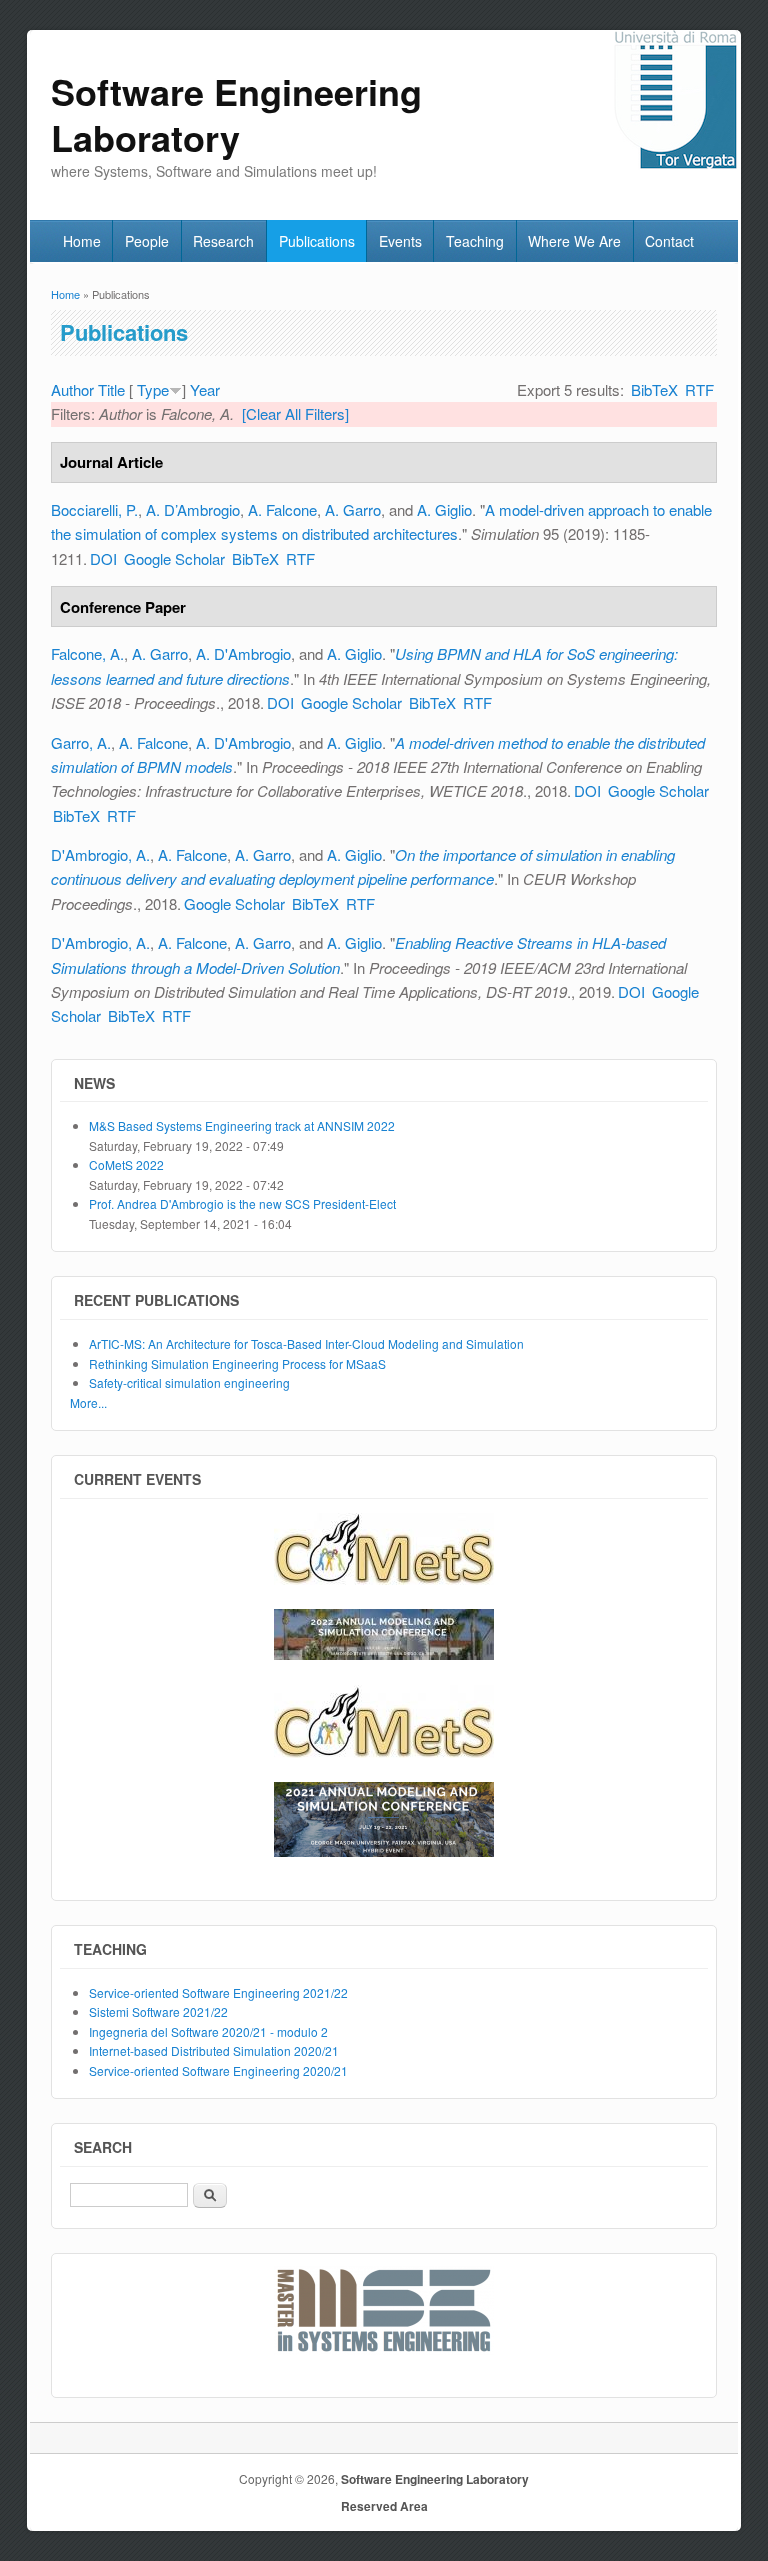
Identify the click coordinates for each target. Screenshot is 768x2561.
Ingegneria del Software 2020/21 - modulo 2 (208, 2031)
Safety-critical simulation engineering (189, 1382)
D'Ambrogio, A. (100, 854)
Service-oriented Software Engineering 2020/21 (218, 2070)
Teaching (475, 241)
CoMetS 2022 (126, 1164)
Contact (669, 241)
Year (205, 389)
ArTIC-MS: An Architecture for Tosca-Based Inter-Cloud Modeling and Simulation (306, 1343)
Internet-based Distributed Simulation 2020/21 (214, 2050)
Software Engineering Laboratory (435, 2479)
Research (223, 241)
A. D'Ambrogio (243, 653)
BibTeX (654, 389)
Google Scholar (174, 558)
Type (153, 389)
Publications (317, 241)
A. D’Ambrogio (193, 509)
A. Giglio (444, 509)
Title (111, 389)
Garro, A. (81, 742)
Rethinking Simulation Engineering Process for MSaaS (237, 1363)
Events (400, 241)
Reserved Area (384, 2506)
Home (82, 241)
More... (88, 1402)
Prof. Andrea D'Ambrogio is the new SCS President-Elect (242, 1203)
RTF (699, 389)
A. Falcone (282, 509)
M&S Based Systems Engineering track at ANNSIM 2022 (242, 1125)
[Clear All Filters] (295, 413)
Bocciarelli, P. (94, 509)
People (147, 241)
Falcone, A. (87, 653)
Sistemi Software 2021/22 (158, 2011)
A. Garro (353, 509)
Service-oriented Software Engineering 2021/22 (218, 1992)
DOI (103, 558)
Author (72, 389)
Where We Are (574, 241)
